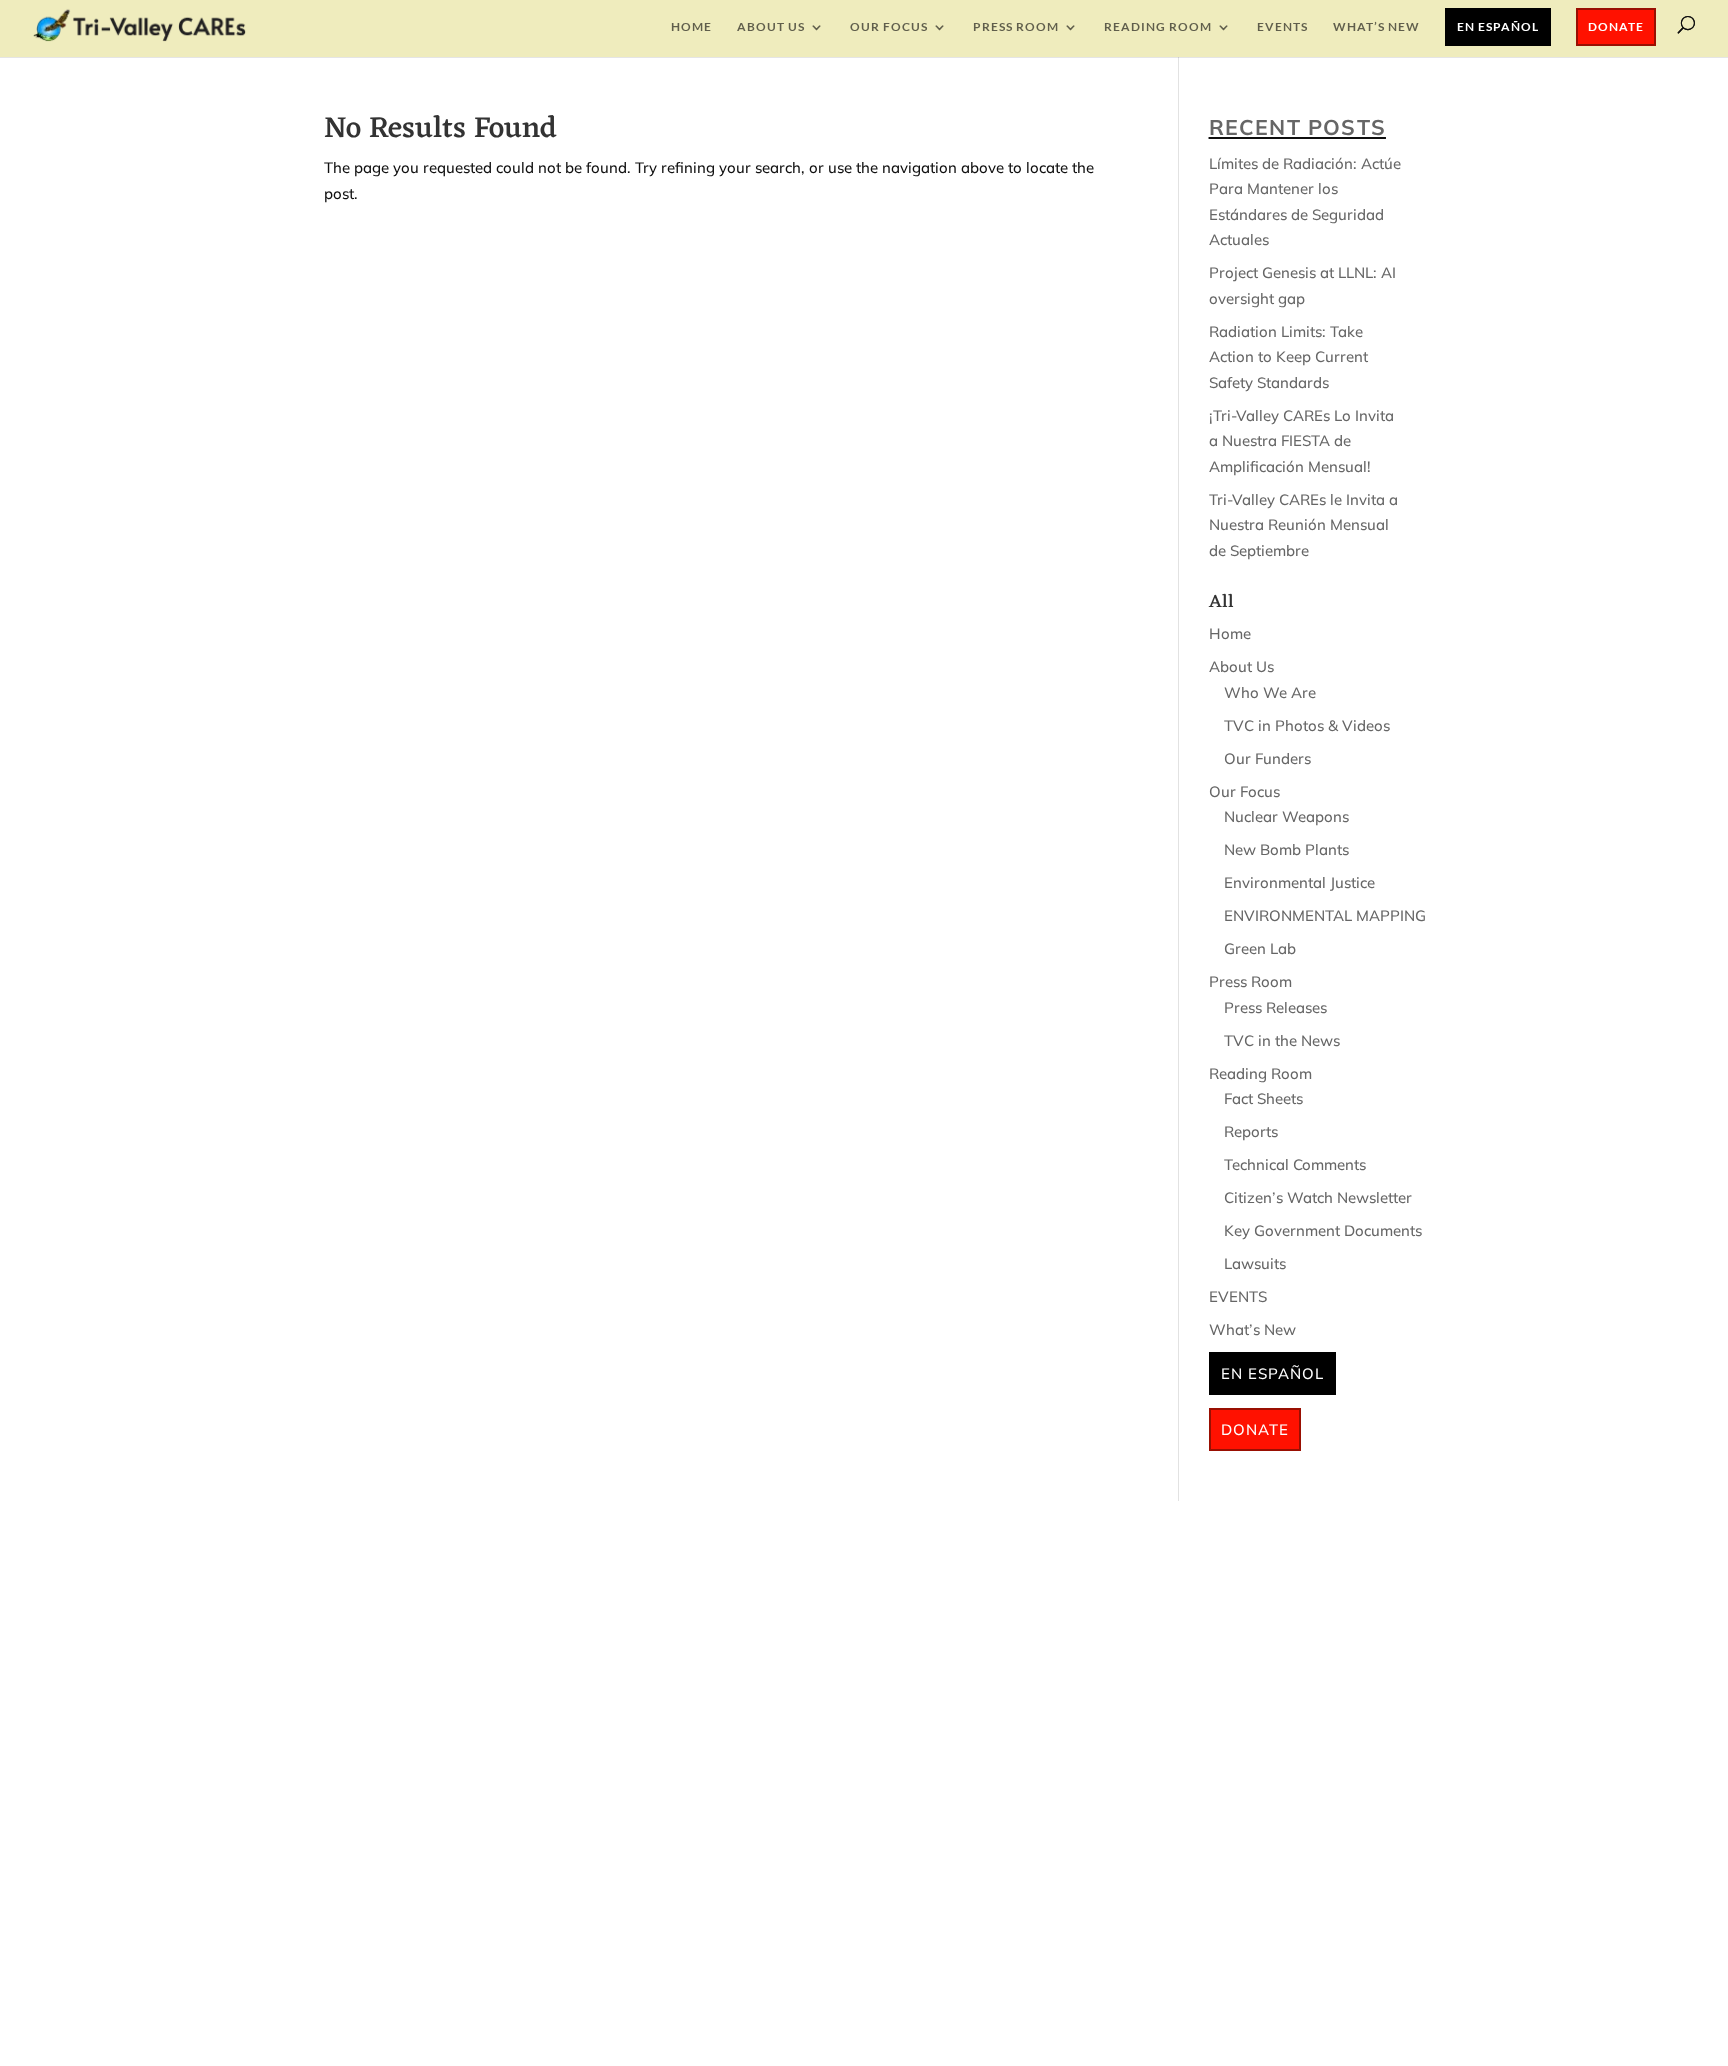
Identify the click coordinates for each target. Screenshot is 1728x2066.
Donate (1616, 26)
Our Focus (889, 27)
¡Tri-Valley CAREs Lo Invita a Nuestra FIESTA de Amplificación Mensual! (1301, 441)
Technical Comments (1295, 1164)
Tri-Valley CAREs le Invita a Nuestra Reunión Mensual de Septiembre (1303, 525)
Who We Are (1270, 692)
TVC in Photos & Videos (1307, 725)
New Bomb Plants (1286, 849)
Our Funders (1267, 758)
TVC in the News (1282, 1040)
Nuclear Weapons (1286, 816)
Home (691, 27)
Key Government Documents (1323, 1230)
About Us (771, 27)
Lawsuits (1255, 1263)
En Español (1498, 26)
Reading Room (1158, 27)
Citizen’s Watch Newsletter (1318, 1197)
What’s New (1376, 27)
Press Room (1016, 27)
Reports (1251, 1131)
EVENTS (1282, 27)
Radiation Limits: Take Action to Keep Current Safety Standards (1288, 357)
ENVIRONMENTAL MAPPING (1325, 915)
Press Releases (1275, 1007)
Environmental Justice (1299, 882)
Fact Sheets (1263, 1098)
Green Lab (1260, 948)
